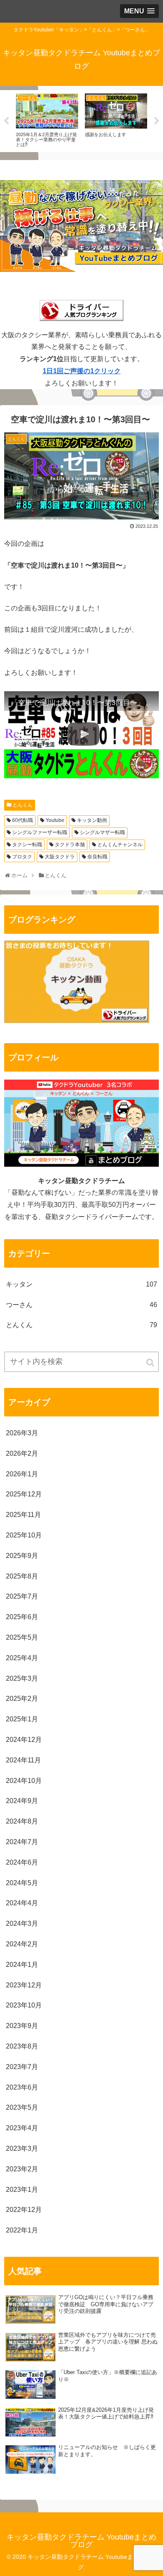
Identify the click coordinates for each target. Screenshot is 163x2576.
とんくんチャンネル (120, 845)
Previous (6, 121)
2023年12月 (24, 1985)
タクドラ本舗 (70, 845)
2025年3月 (22, 1678)
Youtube (55, 820)
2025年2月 (22, 1699)
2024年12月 (24, 1740)
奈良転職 (97, 857)
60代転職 (23, 820)
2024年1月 (22, 1965)
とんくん (23, 805)
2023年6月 (22, 2087)
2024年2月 (22, 1944)
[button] (151, 1363)
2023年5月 (22, 2107)
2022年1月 (22, 2230)
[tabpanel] (48, 120)
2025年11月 (23, 1515)
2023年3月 (22, 2148)
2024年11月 (23, 1760)
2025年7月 (22, 1596)
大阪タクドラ (60, 857)
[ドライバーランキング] (77, 1021)
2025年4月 (22, 1658)
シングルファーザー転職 (40, 832)
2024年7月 (22, 1842)
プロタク (22, 857)
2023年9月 (22, 2026)
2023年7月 (22, 2067)
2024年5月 (22, 1883)
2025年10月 (24, 1535)
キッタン (81, 1284)
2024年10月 (24, 1781)
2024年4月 (22, 1903)
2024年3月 (22, 1924)
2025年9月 (22, 1556)
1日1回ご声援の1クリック (82, 371)
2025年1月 (22, 1719)
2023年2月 (22, 2169)
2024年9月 (22, 1801)
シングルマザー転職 (102, 832)
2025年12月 (24, 1494)
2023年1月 (22, 2190)
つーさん (81, 1305)
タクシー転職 (27, 845)
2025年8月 (22, 1576)
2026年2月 (22, 1453)
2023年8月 (22, 2046)
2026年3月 (22, 1433)
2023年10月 (24, 2005)
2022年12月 (24, 2210)
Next (157, 121)
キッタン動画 (92, 820)
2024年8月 (22, 1821)
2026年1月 (22, 1474)
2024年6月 (22, 1862)
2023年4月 (22, 2128)
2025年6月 (22, 1617)
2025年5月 (22, 1637)
